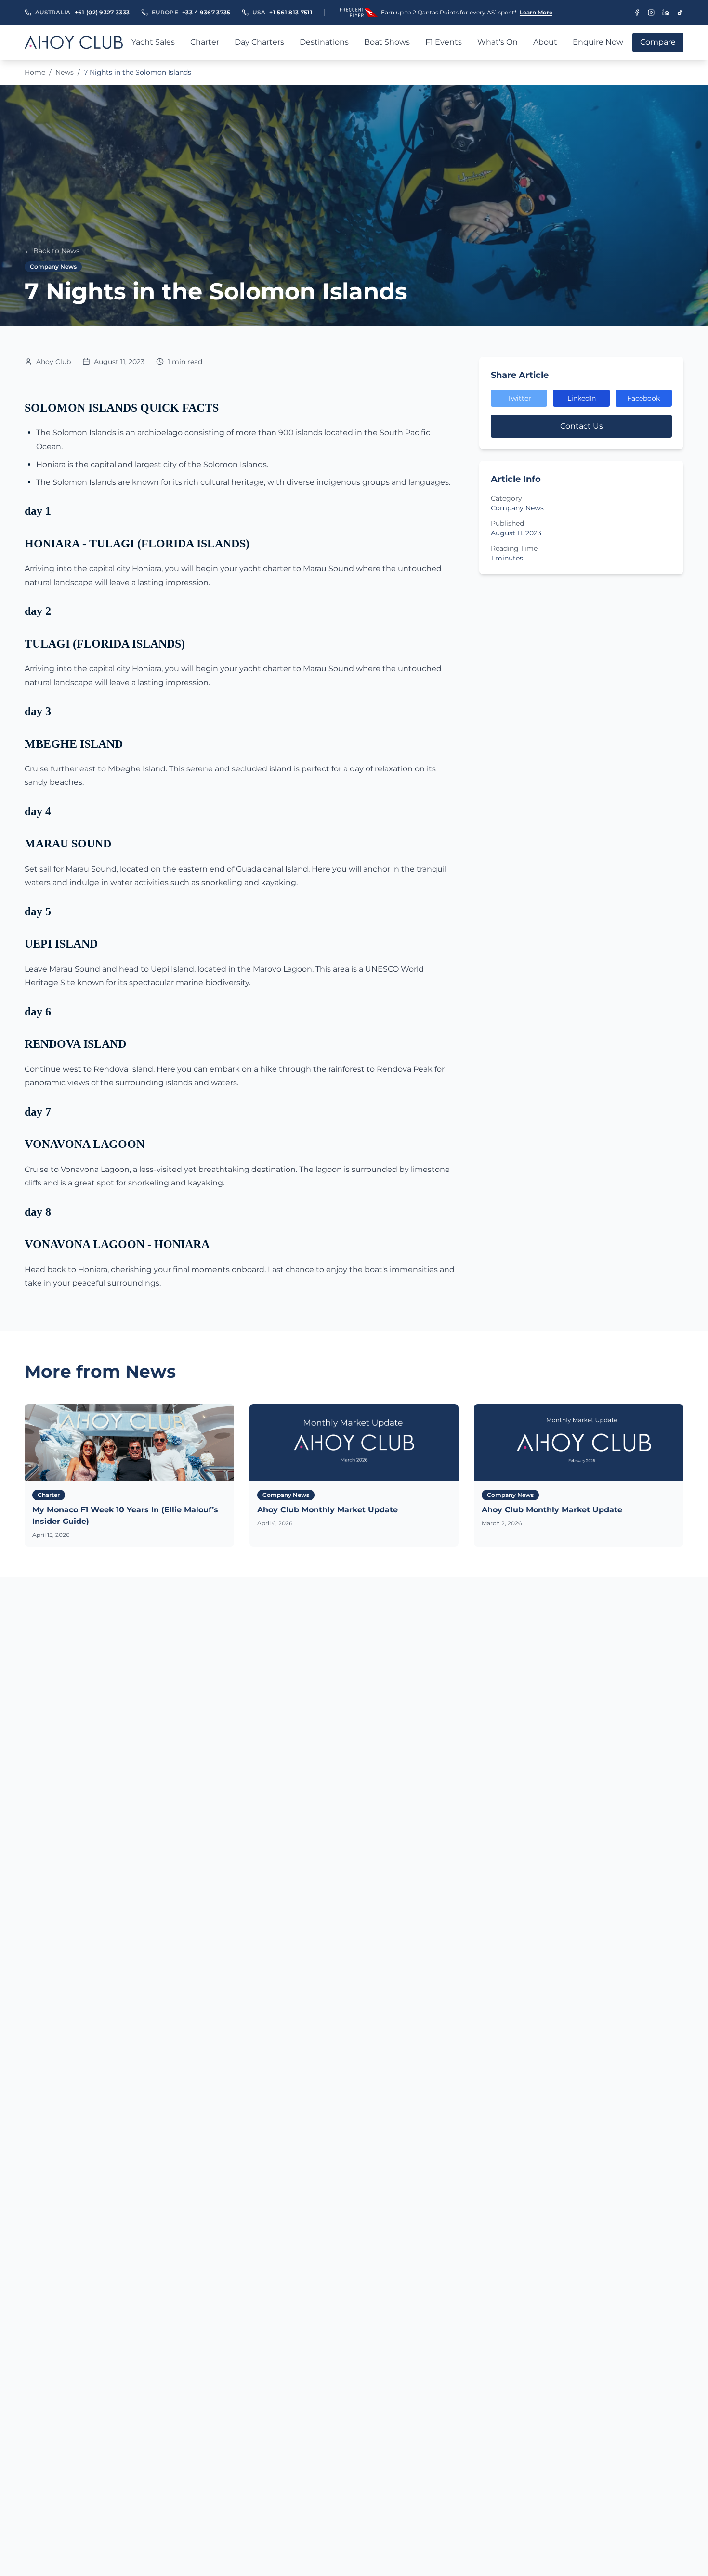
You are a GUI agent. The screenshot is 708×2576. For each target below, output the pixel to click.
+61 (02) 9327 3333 (102, 12)
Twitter (519, 398)
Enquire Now (598, 42)
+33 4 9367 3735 (206, 12)
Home (35, 72)
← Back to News (52, 251)
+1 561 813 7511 (291, 12)
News (65, 72)
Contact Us (582, 426)
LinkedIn (582, 398)
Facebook (643, 398)
